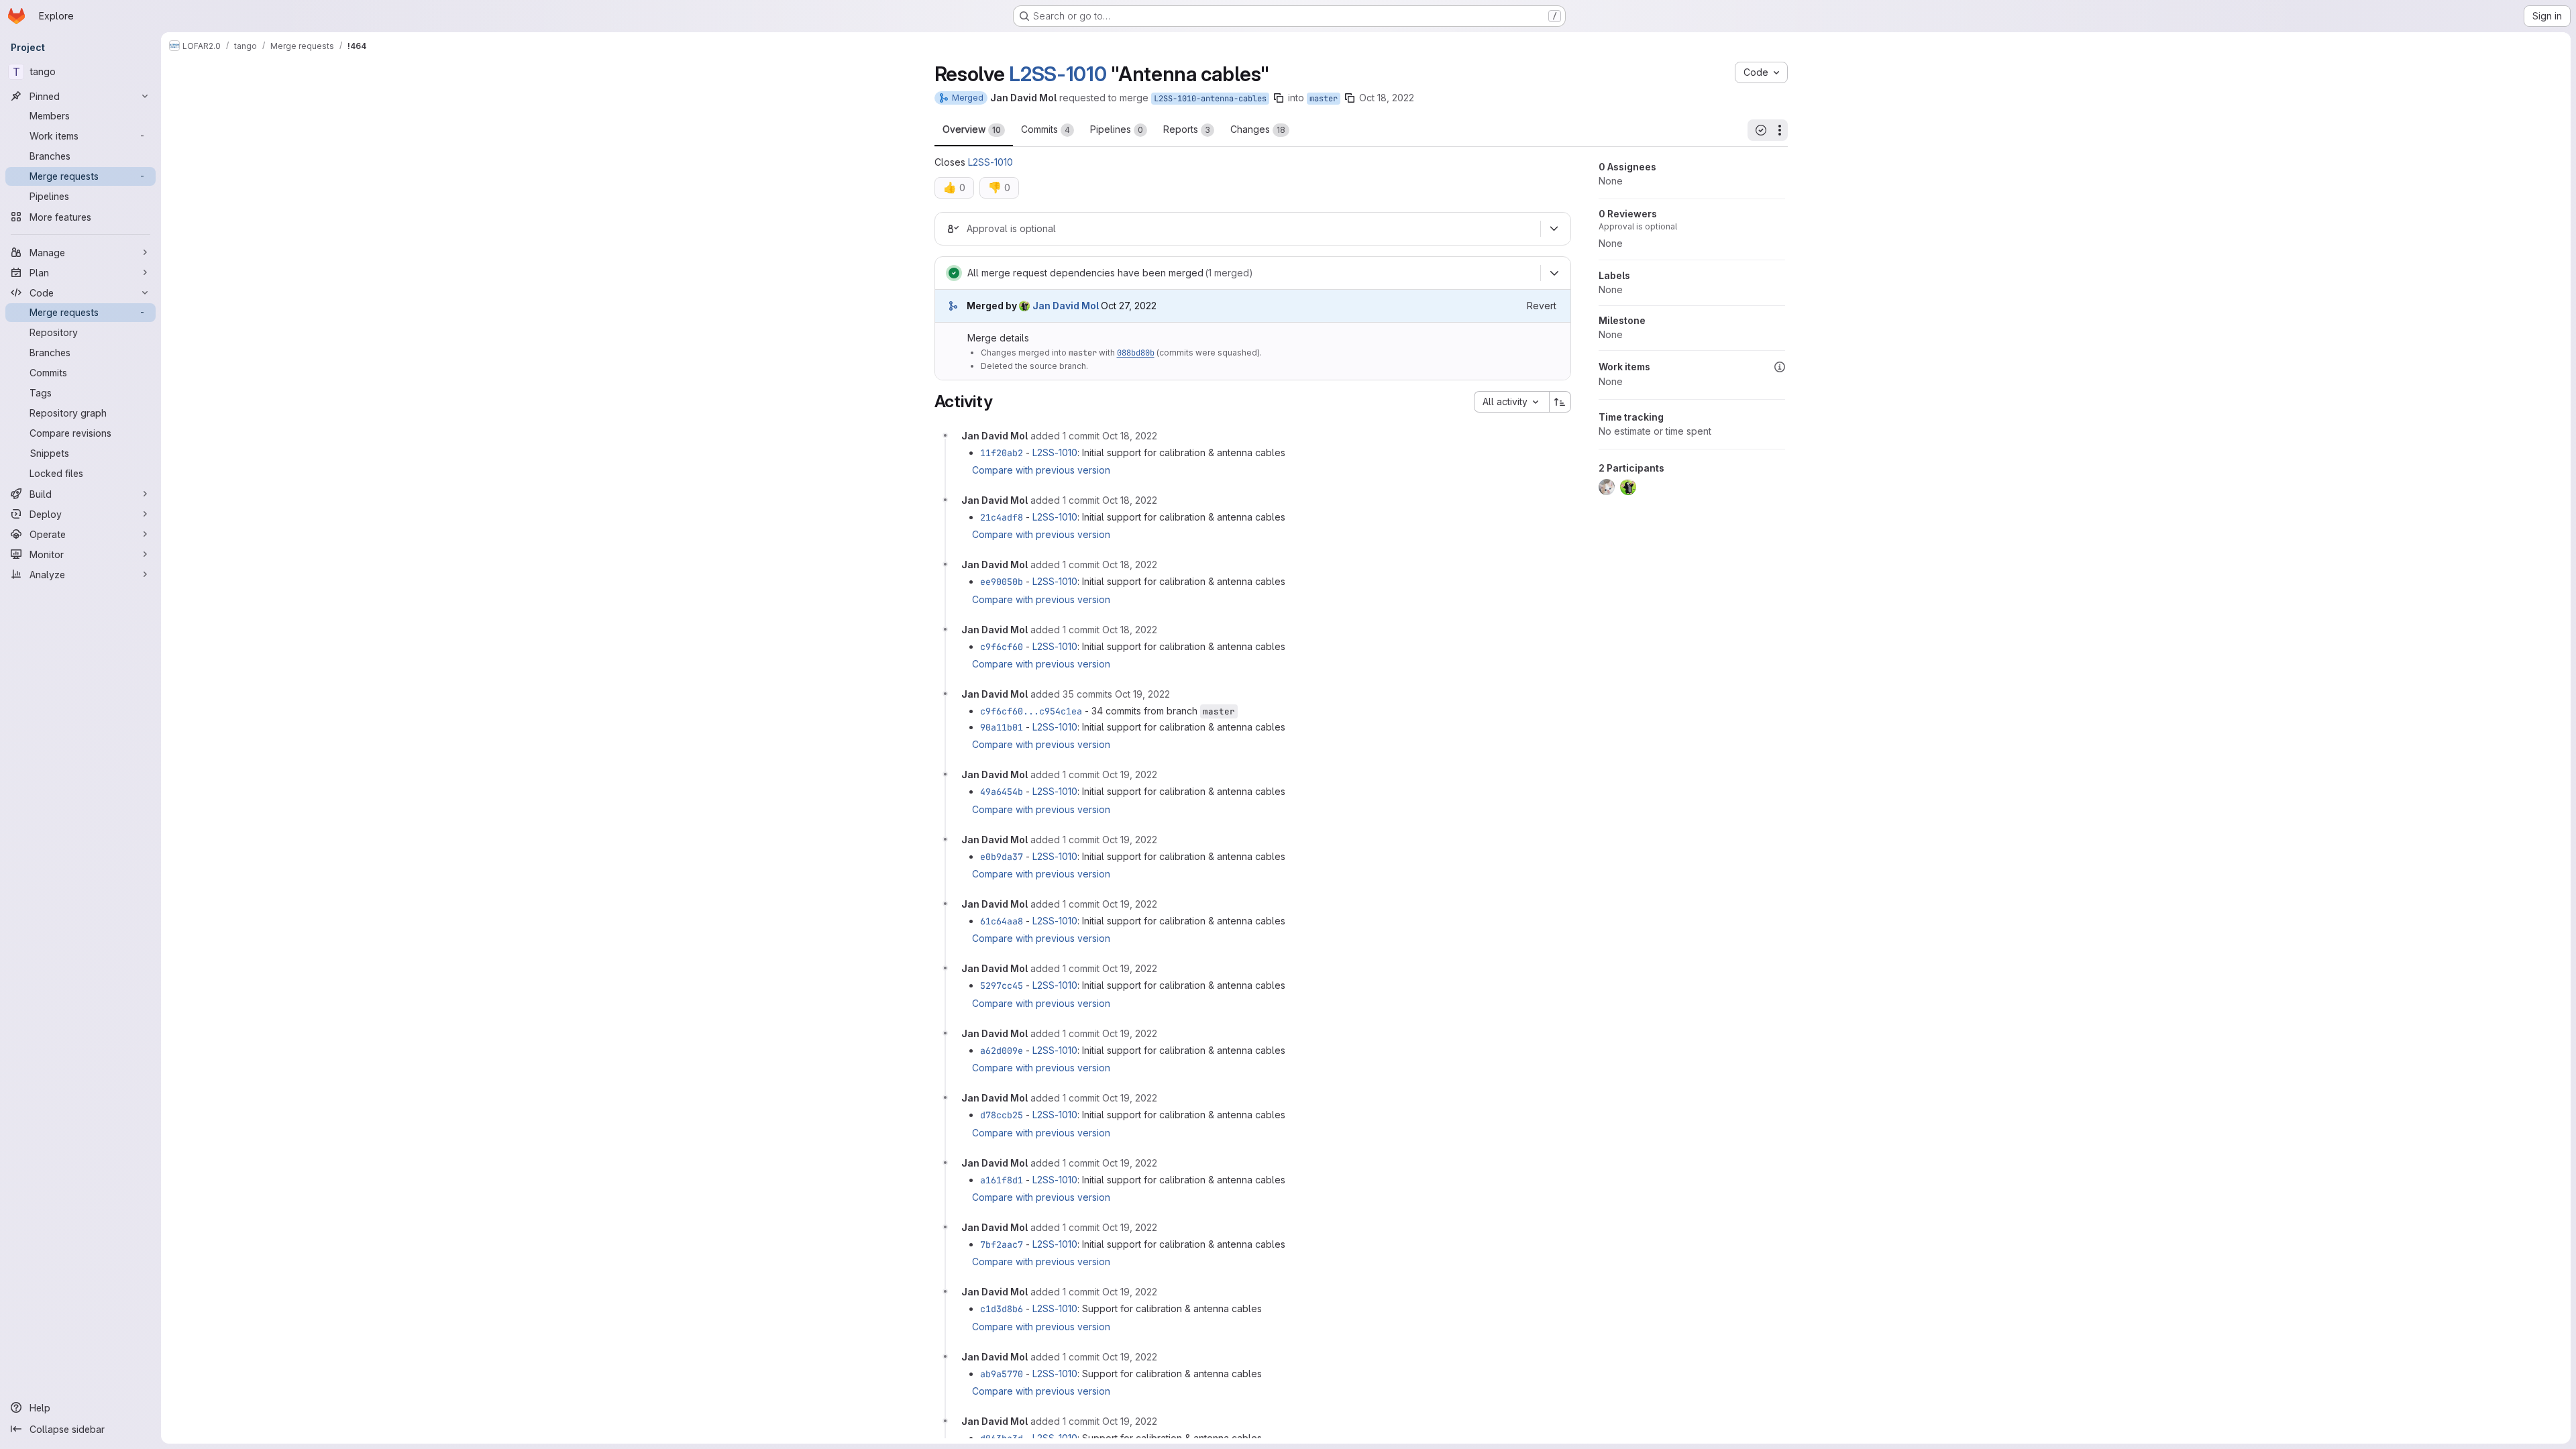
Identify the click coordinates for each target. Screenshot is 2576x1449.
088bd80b (1136, 353)
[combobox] (1511, 402)
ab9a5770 (1002, 1374)
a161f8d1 (1002, 1180)
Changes (1258, 129)
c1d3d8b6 (1002, 1309)
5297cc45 (1002, 985)
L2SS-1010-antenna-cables (1210, 99)
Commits (1045, 129)
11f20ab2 (1002, 453)
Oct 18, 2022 (1387, 98)
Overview (972, 129)
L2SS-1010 (1058, 74)
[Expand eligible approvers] (1554, 229)
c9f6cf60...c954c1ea (1031, 711)
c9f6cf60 (1002, 647)
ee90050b (1002, 582)
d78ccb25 (1002, 1115)
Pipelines (1117, 129)
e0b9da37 (1002, 857)
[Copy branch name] (1279, 98)
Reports (1187, 129)
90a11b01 (1002, 727)
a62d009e (1002, 1051)
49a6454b (1002, 792)
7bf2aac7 (1002, 1244)
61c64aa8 (1002, 921)
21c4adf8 (1002, 517)
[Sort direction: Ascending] (1560, 402)
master (1324, 99)
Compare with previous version (1041, 470)
